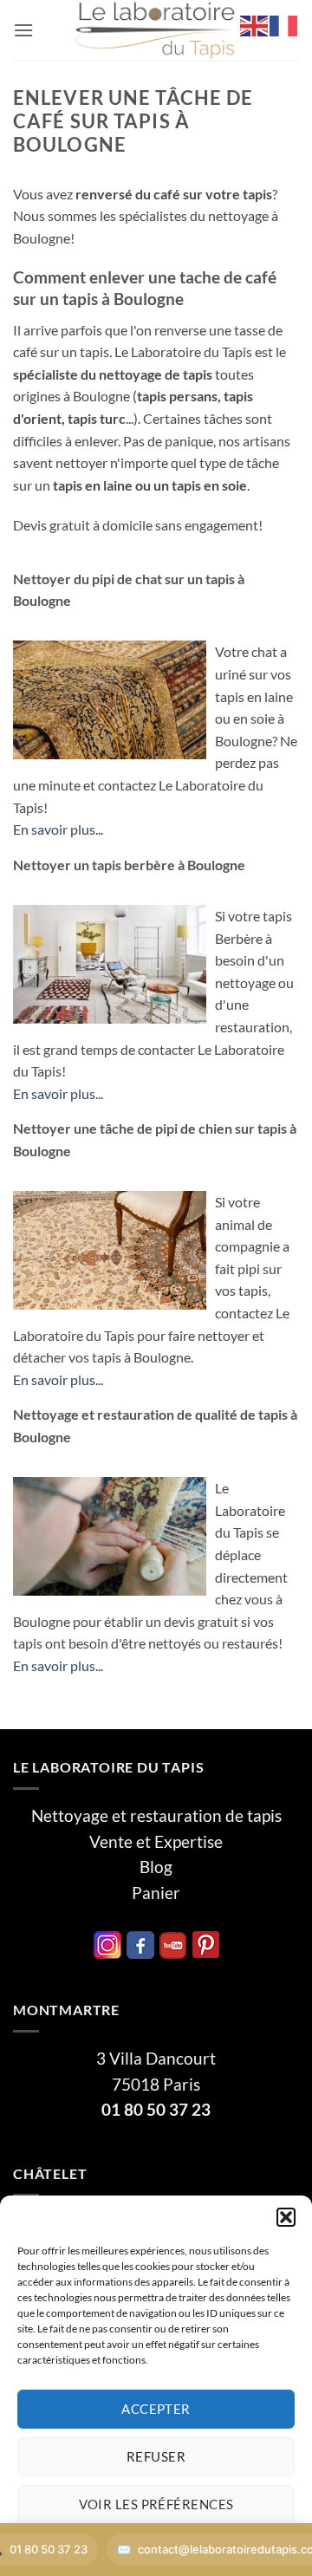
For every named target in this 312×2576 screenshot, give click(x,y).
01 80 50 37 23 (156, 2110)
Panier (156, 1893)
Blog (156, 1867)
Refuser (156, 2456)
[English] (255, 24)
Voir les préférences (156, 2504)
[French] (284, 24)
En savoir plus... (58, 829)
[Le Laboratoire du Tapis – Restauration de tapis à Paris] (156, 30)
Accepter (156, 2409)
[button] (286, 2217)
